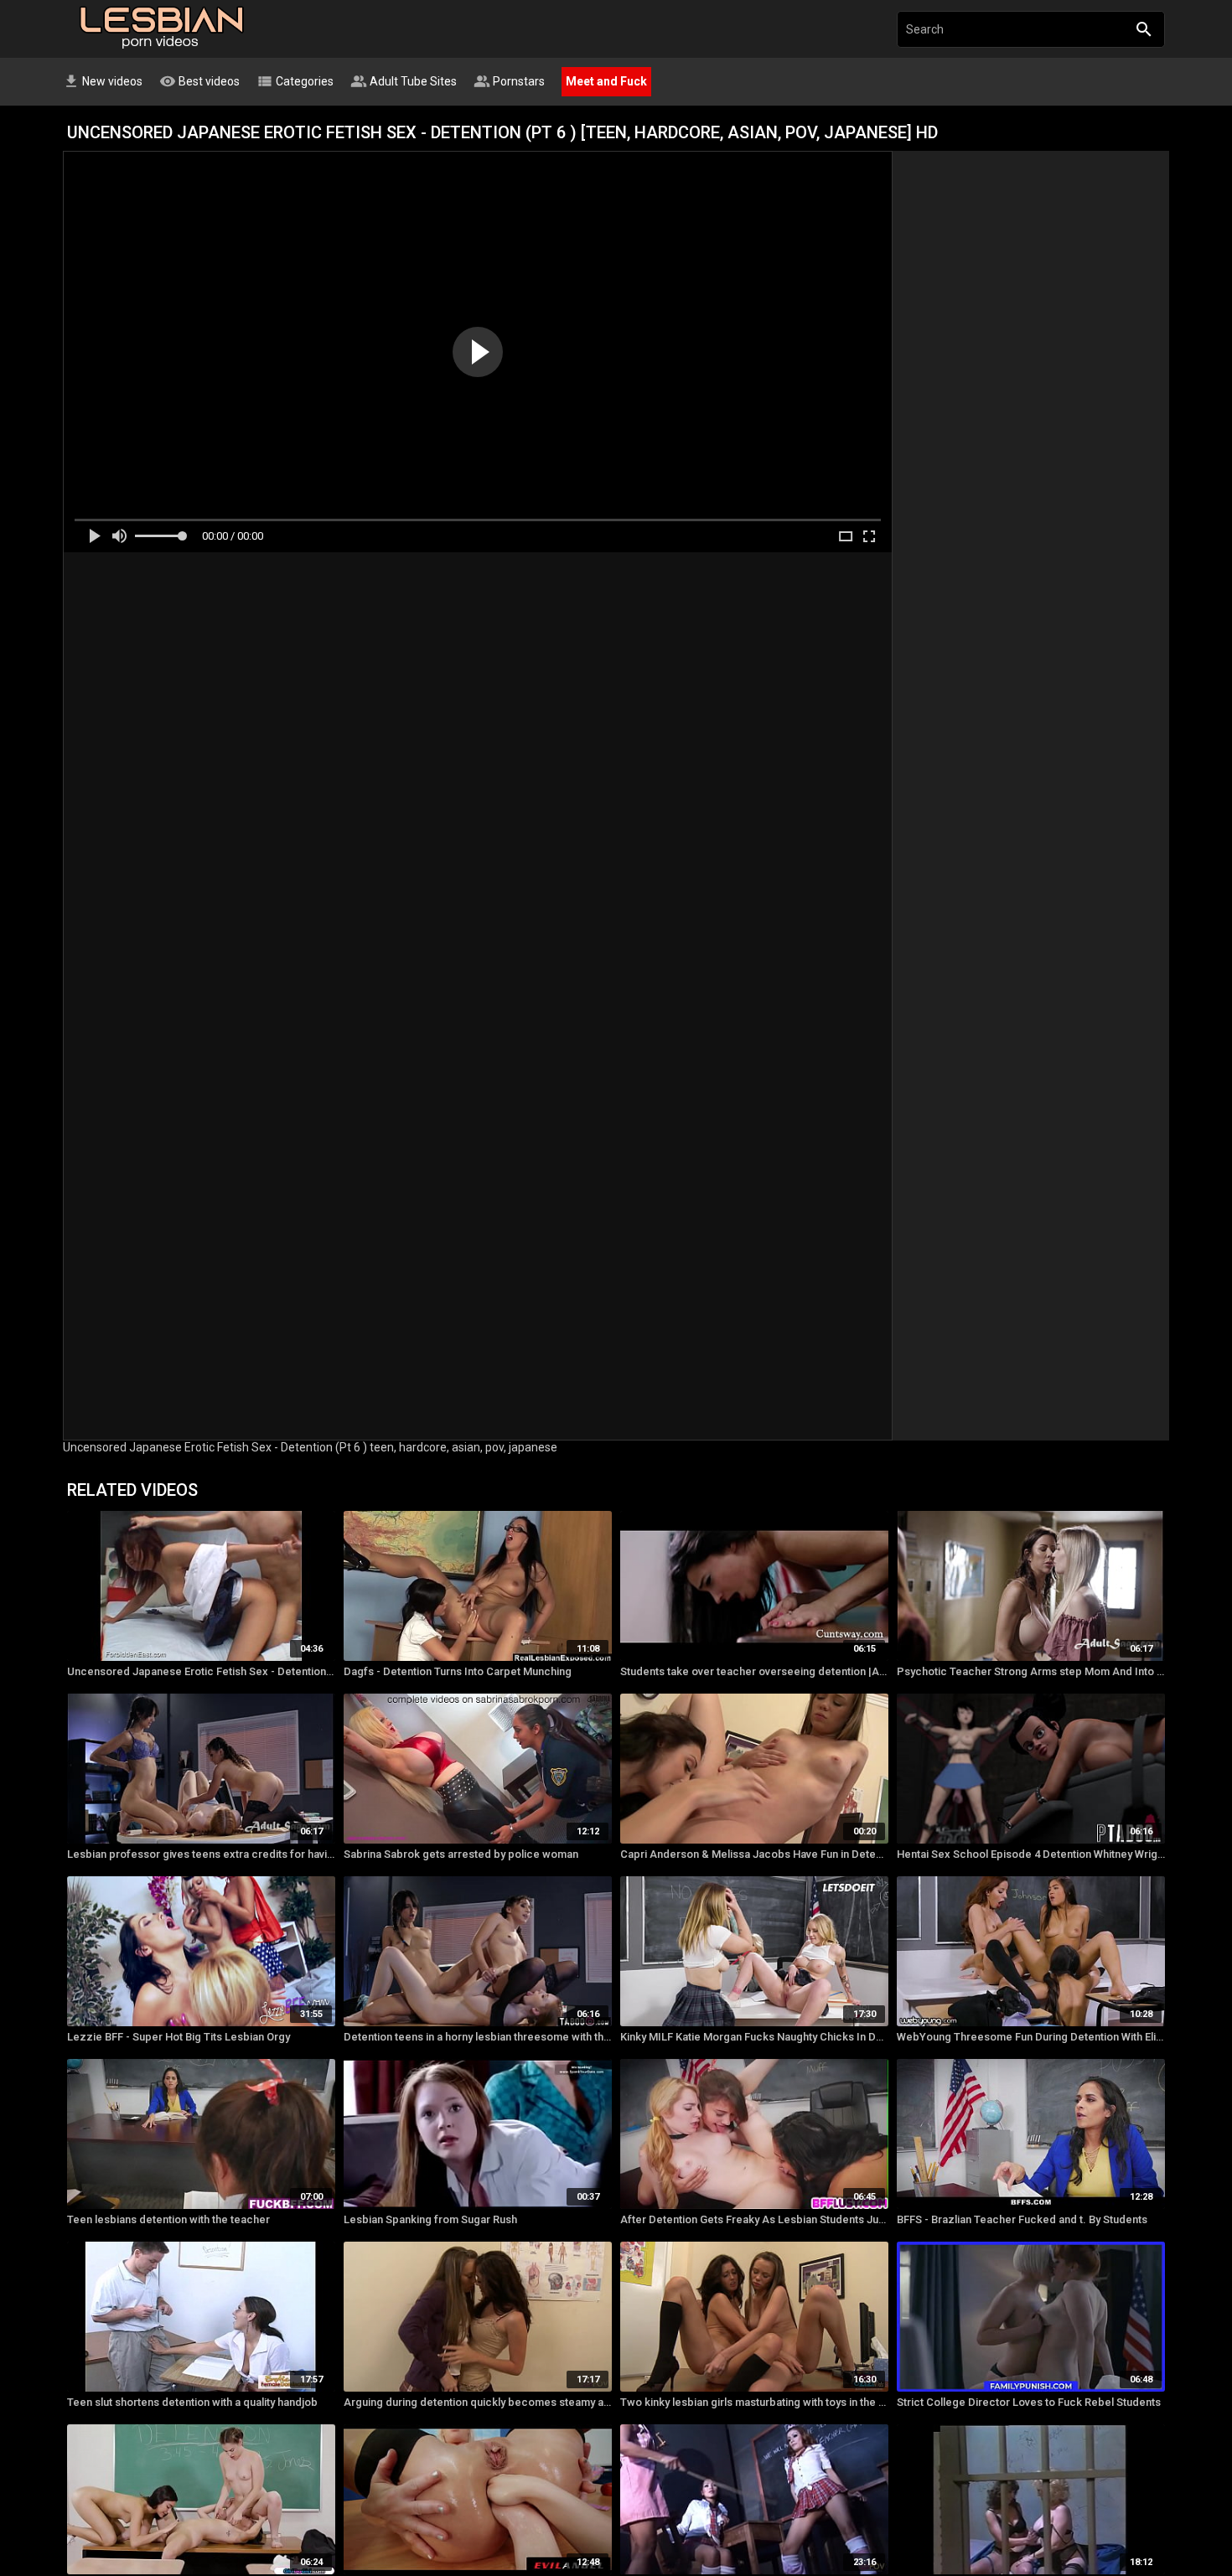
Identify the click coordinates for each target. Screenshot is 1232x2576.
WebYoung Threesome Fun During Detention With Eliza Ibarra (1031, 2037)
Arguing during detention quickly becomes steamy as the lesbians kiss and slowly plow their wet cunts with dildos (478, 2402)
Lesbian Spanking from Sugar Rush (430, 2219)
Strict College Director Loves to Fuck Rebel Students (1029, 2402)
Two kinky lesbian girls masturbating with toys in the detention (754, 2402)
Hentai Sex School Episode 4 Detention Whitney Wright (1031, 1854)
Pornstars (509, 81)
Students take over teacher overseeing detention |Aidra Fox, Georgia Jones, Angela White (754, 1671)
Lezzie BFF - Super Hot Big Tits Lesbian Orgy (179, 2037)
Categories (295, 81)
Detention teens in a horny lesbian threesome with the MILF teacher (478, 2037)
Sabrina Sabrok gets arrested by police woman (461, 1854)
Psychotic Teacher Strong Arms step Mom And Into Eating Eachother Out (1031, 1671)
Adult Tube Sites (404, 81)
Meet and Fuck (606, 81)
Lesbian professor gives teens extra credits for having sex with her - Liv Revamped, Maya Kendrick (201, 1854)
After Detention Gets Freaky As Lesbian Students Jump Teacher (754, 2219)
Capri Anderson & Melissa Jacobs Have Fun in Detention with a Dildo (754, 1854)
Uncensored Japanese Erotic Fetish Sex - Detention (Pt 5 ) (201, 1671)
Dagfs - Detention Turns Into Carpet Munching (458, 1671)
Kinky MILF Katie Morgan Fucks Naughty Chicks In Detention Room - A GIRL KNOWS (754, 2037)
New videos (103, 81)
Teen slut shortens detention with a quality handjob (192, 2402)
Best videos (199, 81)
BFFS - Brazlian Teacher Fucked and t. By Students (1022, 2219)
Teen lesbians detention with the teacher (168, 2219)
